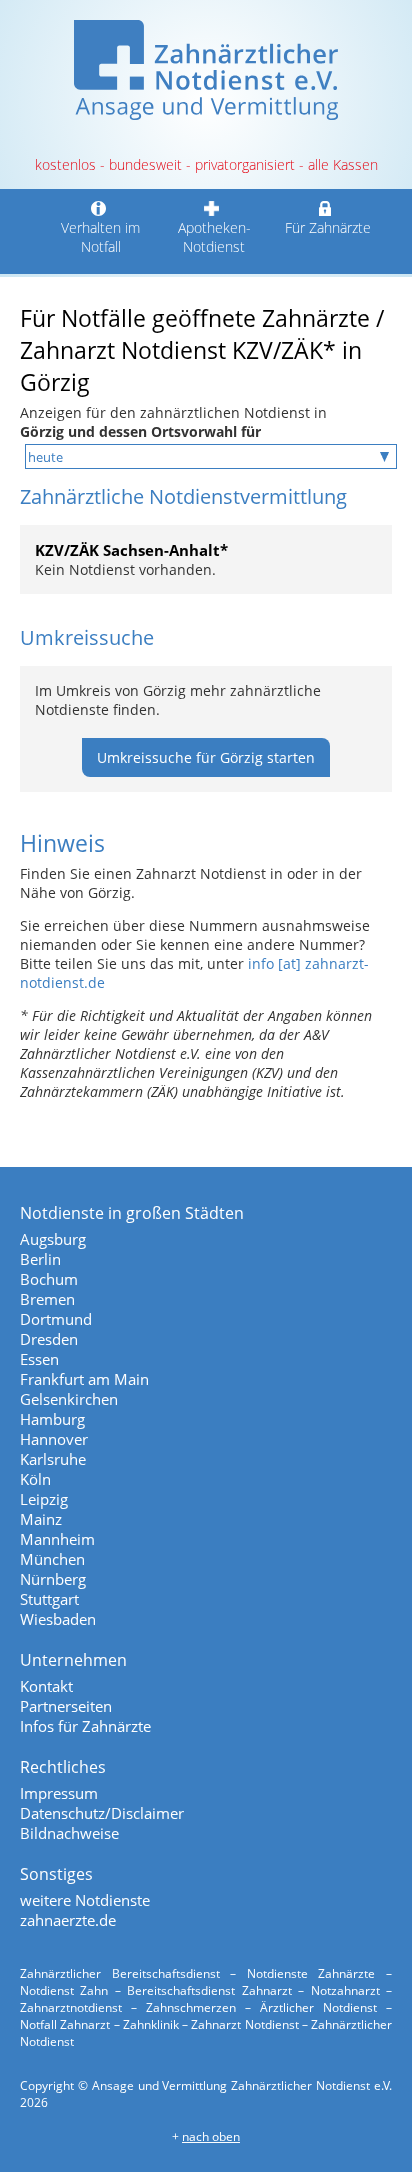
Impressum (59, 1793)
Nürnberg (53, 1579)
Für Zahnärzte (328, 227)
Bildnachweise (69, 1833)
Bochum (49, 1279)
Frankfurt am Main (84, 1379)
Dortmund (56, 1319)
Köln (35, 1479)
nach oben (211, 2136)
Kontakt (46, 1686)
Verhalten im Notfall (100, 237)
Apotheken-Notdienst (214, 237)
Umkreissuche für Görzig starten (206, 757)
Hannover (54, 1439)
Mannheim (57, 1539)
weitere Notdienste (85, 1900)
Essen (39, 1359)
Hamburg (52, 1419)
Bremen (47, 1299)
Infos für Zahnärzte (85, 1726)
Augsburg (53, 1239)
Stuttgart (49, 1599)
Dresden (49, 1339)
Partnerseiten (66, 1706)
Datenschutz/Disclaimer (102, 1813)
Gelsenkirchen (69, 1399)
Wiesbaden (58, 1619)
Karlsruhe (53, 1459)
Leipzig (44, 1499)
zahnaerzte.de (68, 1920)
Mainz (41, 1519)
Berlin (40, 1259)
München (52, 1559)
